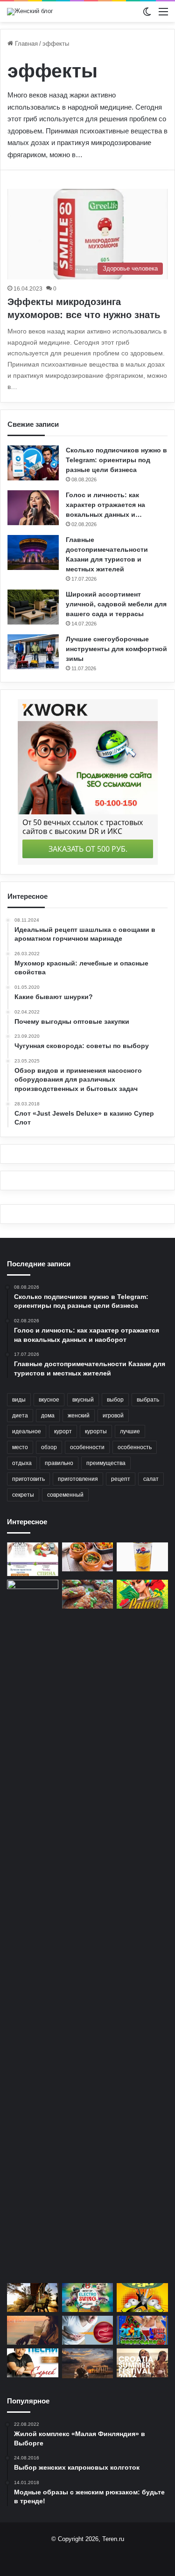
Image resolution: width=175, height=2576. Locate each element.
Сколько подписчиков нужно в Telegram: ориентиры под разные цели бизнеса (116, 460)
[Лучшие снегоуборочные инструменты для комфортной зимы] (33, 652)
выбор (115, 1400)
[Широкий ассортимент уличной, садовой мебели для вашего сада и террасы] (33, 607)
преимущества (106, 1463)
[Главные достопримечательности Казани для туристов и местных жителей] (33, 552)
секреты (23, 1495)
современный (65, 1495)
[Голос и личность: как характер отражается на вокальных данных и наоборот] (33, 508)
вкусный (83, 1400)
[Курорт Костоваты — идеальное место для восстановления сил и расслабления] (33, 2298)
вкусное (49, 1400)
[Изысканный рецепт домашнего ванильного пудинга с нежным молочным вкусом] (142, 1557)
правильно (59, 1463)
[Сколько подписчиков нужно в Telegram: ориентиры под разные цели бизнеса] (33, 463)
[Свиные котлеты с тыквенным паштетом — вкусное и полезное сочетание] (88, 1594)
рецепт (121, 1479)
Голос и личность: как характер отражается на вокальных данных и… (105, 505)
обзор (49, 1447)
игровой (113, 1416)
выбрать (148, 1400)
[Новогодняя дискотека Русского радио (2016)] (142, 2330)
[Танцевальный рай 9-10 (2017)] (142, 2298)
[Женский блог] (30, 12)
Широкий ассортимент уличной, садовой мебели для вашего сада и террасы (116, 604)
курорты (96, 1431)
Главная (25, 44)
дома (48, 1416)
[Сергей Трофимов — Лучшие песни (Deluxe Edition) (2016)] (33, 2363)
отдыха (22, 1463)
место (20, 1447)
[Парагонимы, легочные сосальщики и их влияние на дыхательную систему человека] (88, 2330)
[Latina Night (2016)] (142, 1594)
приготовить (28, 1479)
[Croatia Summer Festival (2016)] (142, 2363)
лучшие (130, 1431)
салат (151, 1479)
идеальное (27, 1431)
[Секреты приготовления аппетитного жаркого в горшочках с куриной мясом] (88, 1557)
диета (20, 1416)
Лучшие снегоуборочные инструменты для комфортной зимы (116, 649)
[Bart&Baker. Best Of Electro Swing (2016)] (88, 2298)
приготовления (78, 1479)
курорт (63, 1431)
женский (79, 1416)
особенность (135, 1447)
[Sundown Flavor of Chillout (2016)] (33, 2330)
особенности (87, 1447)
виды (19, 1400)
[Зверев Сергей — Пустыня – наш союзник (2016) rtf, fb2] (88, 2363)
